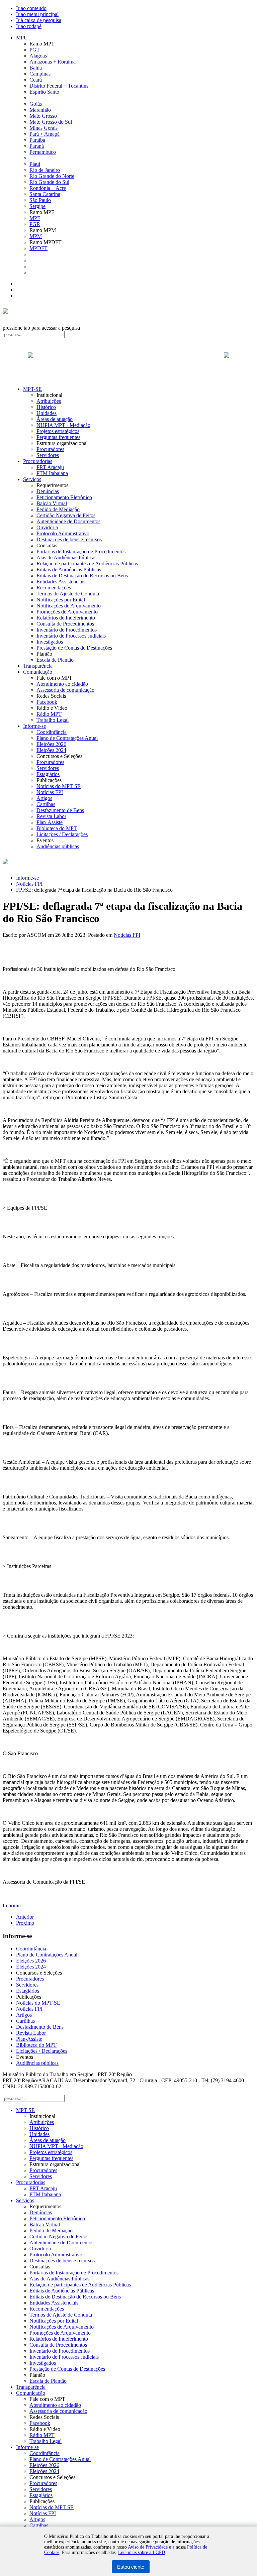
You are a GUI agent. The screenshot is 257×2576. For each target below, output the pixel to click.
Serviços (32, 479)
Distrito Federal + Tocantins (59, 86)
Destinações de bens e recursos (69, 539)
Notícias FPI (50, 792)
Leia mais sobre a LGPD (142, 2552)
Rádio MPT (49, 714)
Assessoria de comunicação (65, 690)
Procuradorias (38, 461)
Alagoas (38, 56)
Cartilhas (46, 804)
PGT (35, 50)
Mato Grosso (43, 116)
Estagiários (48, 774)
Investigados (50, 642)
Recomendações (54, 588)
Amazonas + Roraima (53, 62)
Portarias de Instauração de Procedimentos (81, 551)
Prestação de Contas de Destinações (74, 648)
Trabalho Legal (53, 720)
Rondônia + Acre (48, 188)
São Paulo (40, 200)
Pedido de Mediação (58, 509)
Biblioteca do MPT (57, 828)
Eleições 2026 (51, 744)
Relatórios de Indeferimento (66, 618)
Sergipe (37, 206)
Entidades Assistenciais (61, 582)
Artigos (44, 798)
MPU (22, 38)
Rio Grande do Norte (52, 176)
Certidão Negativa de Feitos (66, 515)
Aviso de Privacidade (148, 2547)
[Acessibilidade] (17, 284)
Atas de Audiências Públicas (66, 557)
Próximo (25, 1923)
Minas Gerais (44, 128)
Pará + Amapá (45, 134)
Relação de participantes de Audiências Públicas (87, 564)
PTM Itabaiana (52, 473)
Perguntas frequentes (58, 437)
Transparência (38, 666)
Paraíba (37, 140)
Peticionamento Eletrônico (64, 497)
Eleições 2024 (51, 750)
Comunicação (38, 672)
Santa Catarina (45, 194)
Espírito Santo (44, 92)
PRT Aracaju (50, 467)
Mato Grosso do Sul (51, 122)
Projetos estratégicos (58, 431)
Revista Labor (51, 816)
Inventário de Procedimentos (67, 630)
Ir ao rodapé (29, 26)
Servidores (48, 455)
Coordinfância (52, 732)
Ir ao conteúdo (31, 8)
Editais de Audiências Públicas (69, 570)
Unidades (47, 413)
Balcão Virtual (52, 503)
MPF (35, 218)
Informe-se (34, 726)
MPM (36, 236)
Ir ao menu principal (37, 14)
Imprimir (12, 1906)
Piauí (35, 164)
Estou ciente (131, 2567)
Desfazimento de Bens (60, 810)
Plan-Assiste (50, 822)
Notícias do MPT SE (59, 786)
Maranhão (40, 110)
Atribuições (49, 401)
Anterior (25, 1917)
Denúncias (48, 491)
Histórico (46, 407)
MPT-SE (32, 389)
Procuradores (50, 449)
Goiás (36, 104)
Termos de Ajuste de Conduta (68, 594)
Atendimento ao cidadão (62, 684)
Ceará (36, 80)
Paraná (37, 146)
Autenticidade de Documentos (68, 521)
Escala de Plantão (55, 660)
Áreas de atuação (55, 419)
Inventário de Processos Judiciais (71, 636)
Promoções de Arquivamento (67, 612)
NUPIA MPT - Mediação (63, 425)
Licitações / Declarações (62, 834)
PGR (35, 224)
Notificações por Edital (61, 600)
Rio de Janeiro (45, 170)
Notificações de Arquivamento (69, 606)
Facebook (47, 702)
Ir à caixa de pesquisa (39, 20)
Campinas (40, 74)
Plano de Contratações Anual (67, 738)
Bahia (36, 68)
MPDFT (38, 248)
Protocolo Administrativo (63, 533)
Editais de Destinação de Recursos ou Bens (82, 576)
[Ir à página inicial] (128, 362)
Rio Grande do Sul (49, 182)
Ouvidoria (47, 527)
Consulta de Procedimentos (65, 624)
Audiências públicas (58, 846)
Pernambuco (43, 152)
